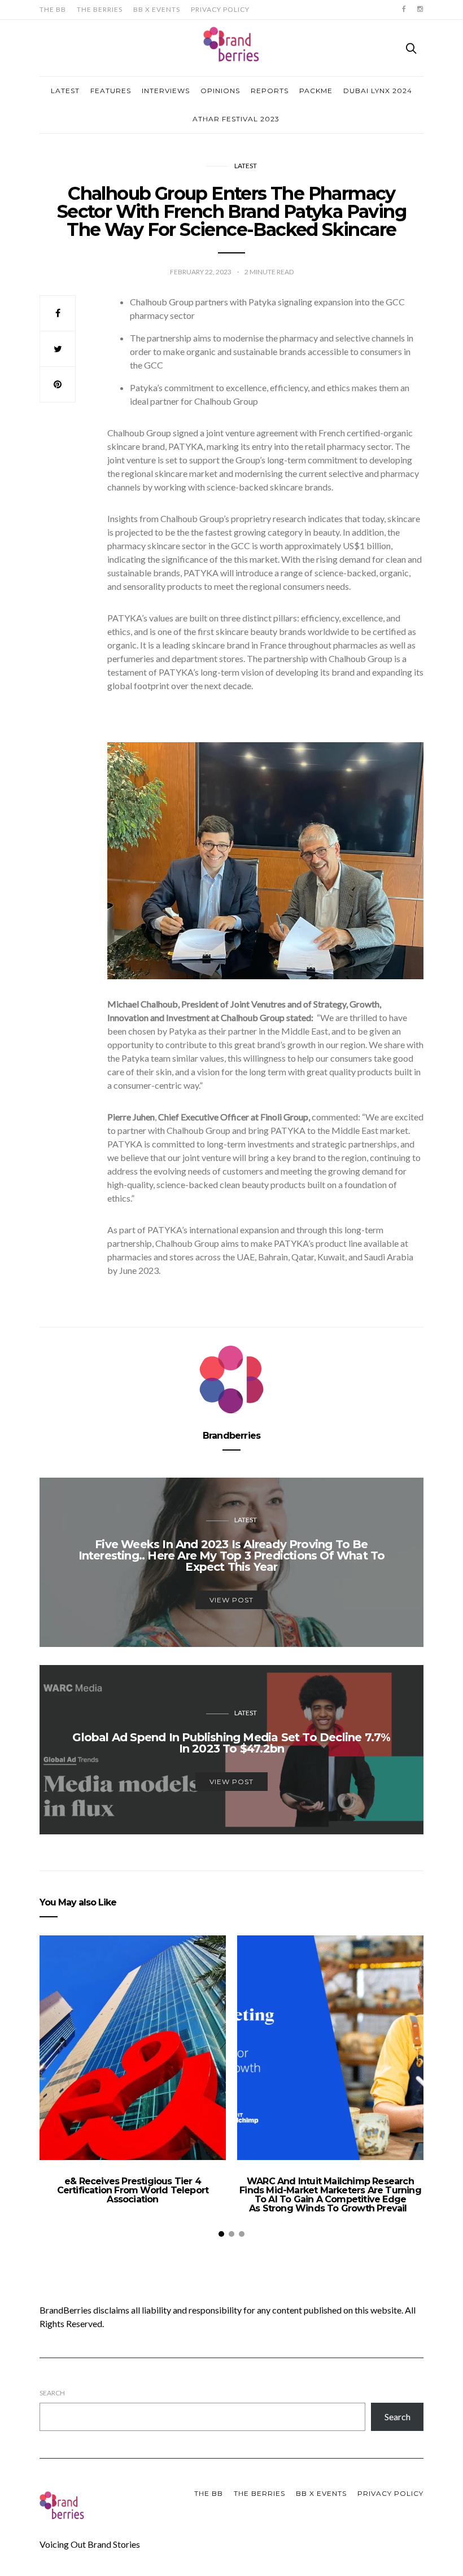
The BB (53, 9)
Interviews (166, 91)
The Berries (100, 9)
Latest (65, 91)
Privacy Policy (220, 9)
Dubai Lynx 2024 (378, 91)
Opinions (220, 91)
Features (111, 91)
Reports (270, 91)
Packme (316, 91)
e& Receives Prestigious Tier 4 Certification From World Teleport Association (133, 2190)
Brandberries (231, 1436)
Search (52, 2393)
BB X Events (157, 9)
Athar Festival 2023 (236, 119)
